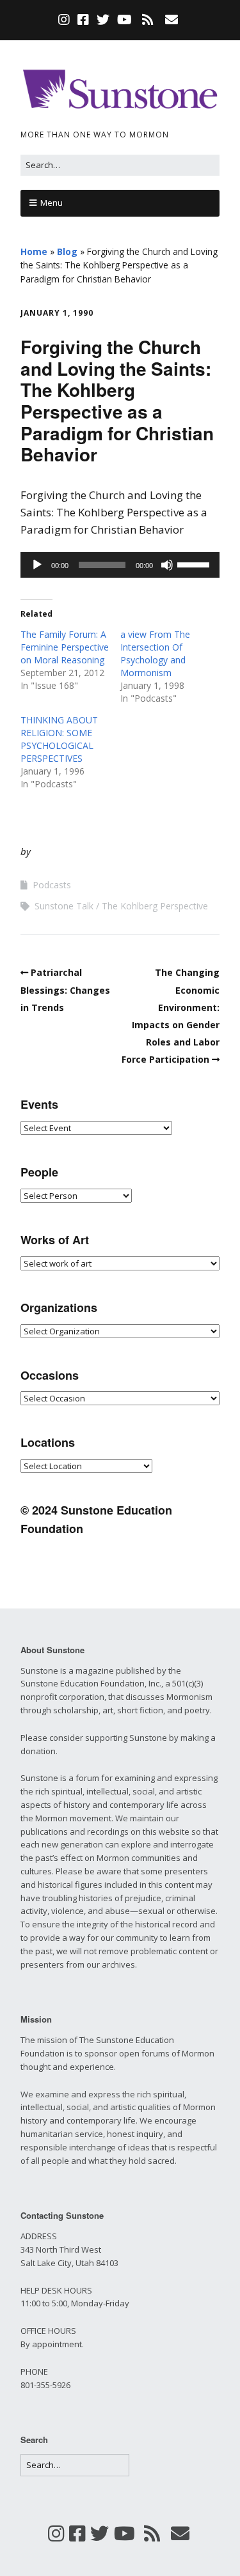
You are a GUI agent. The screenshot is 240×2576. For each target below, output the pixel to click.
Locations (48, 1442)
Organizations (59, 1307)
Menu (52, 203)
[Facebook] (83, 20)
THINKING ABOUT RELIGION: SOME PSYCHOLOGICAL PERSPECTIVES (59, 739)
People (39, 1172)
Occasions (50, 1375)
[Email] (171, 20)
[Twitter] (103, 20)
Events (39, 1104)
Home (34, 251)
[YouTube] (124, 20)
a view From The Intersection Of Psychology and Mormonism (155, 653)
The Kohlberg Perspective (155, 906)
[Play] (37, 565)
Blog (67, 251)
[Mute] (167, 565)
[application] (120, 565)
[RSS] (148, 20)
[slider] (195, 564)
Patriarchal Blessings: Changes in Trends (65, 990)
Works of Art (55, 1240)
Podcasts (52, 885)
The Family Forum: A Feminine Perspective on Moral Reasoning (65, 647)
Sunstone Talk (64, 906)
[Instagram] (65, 20)
